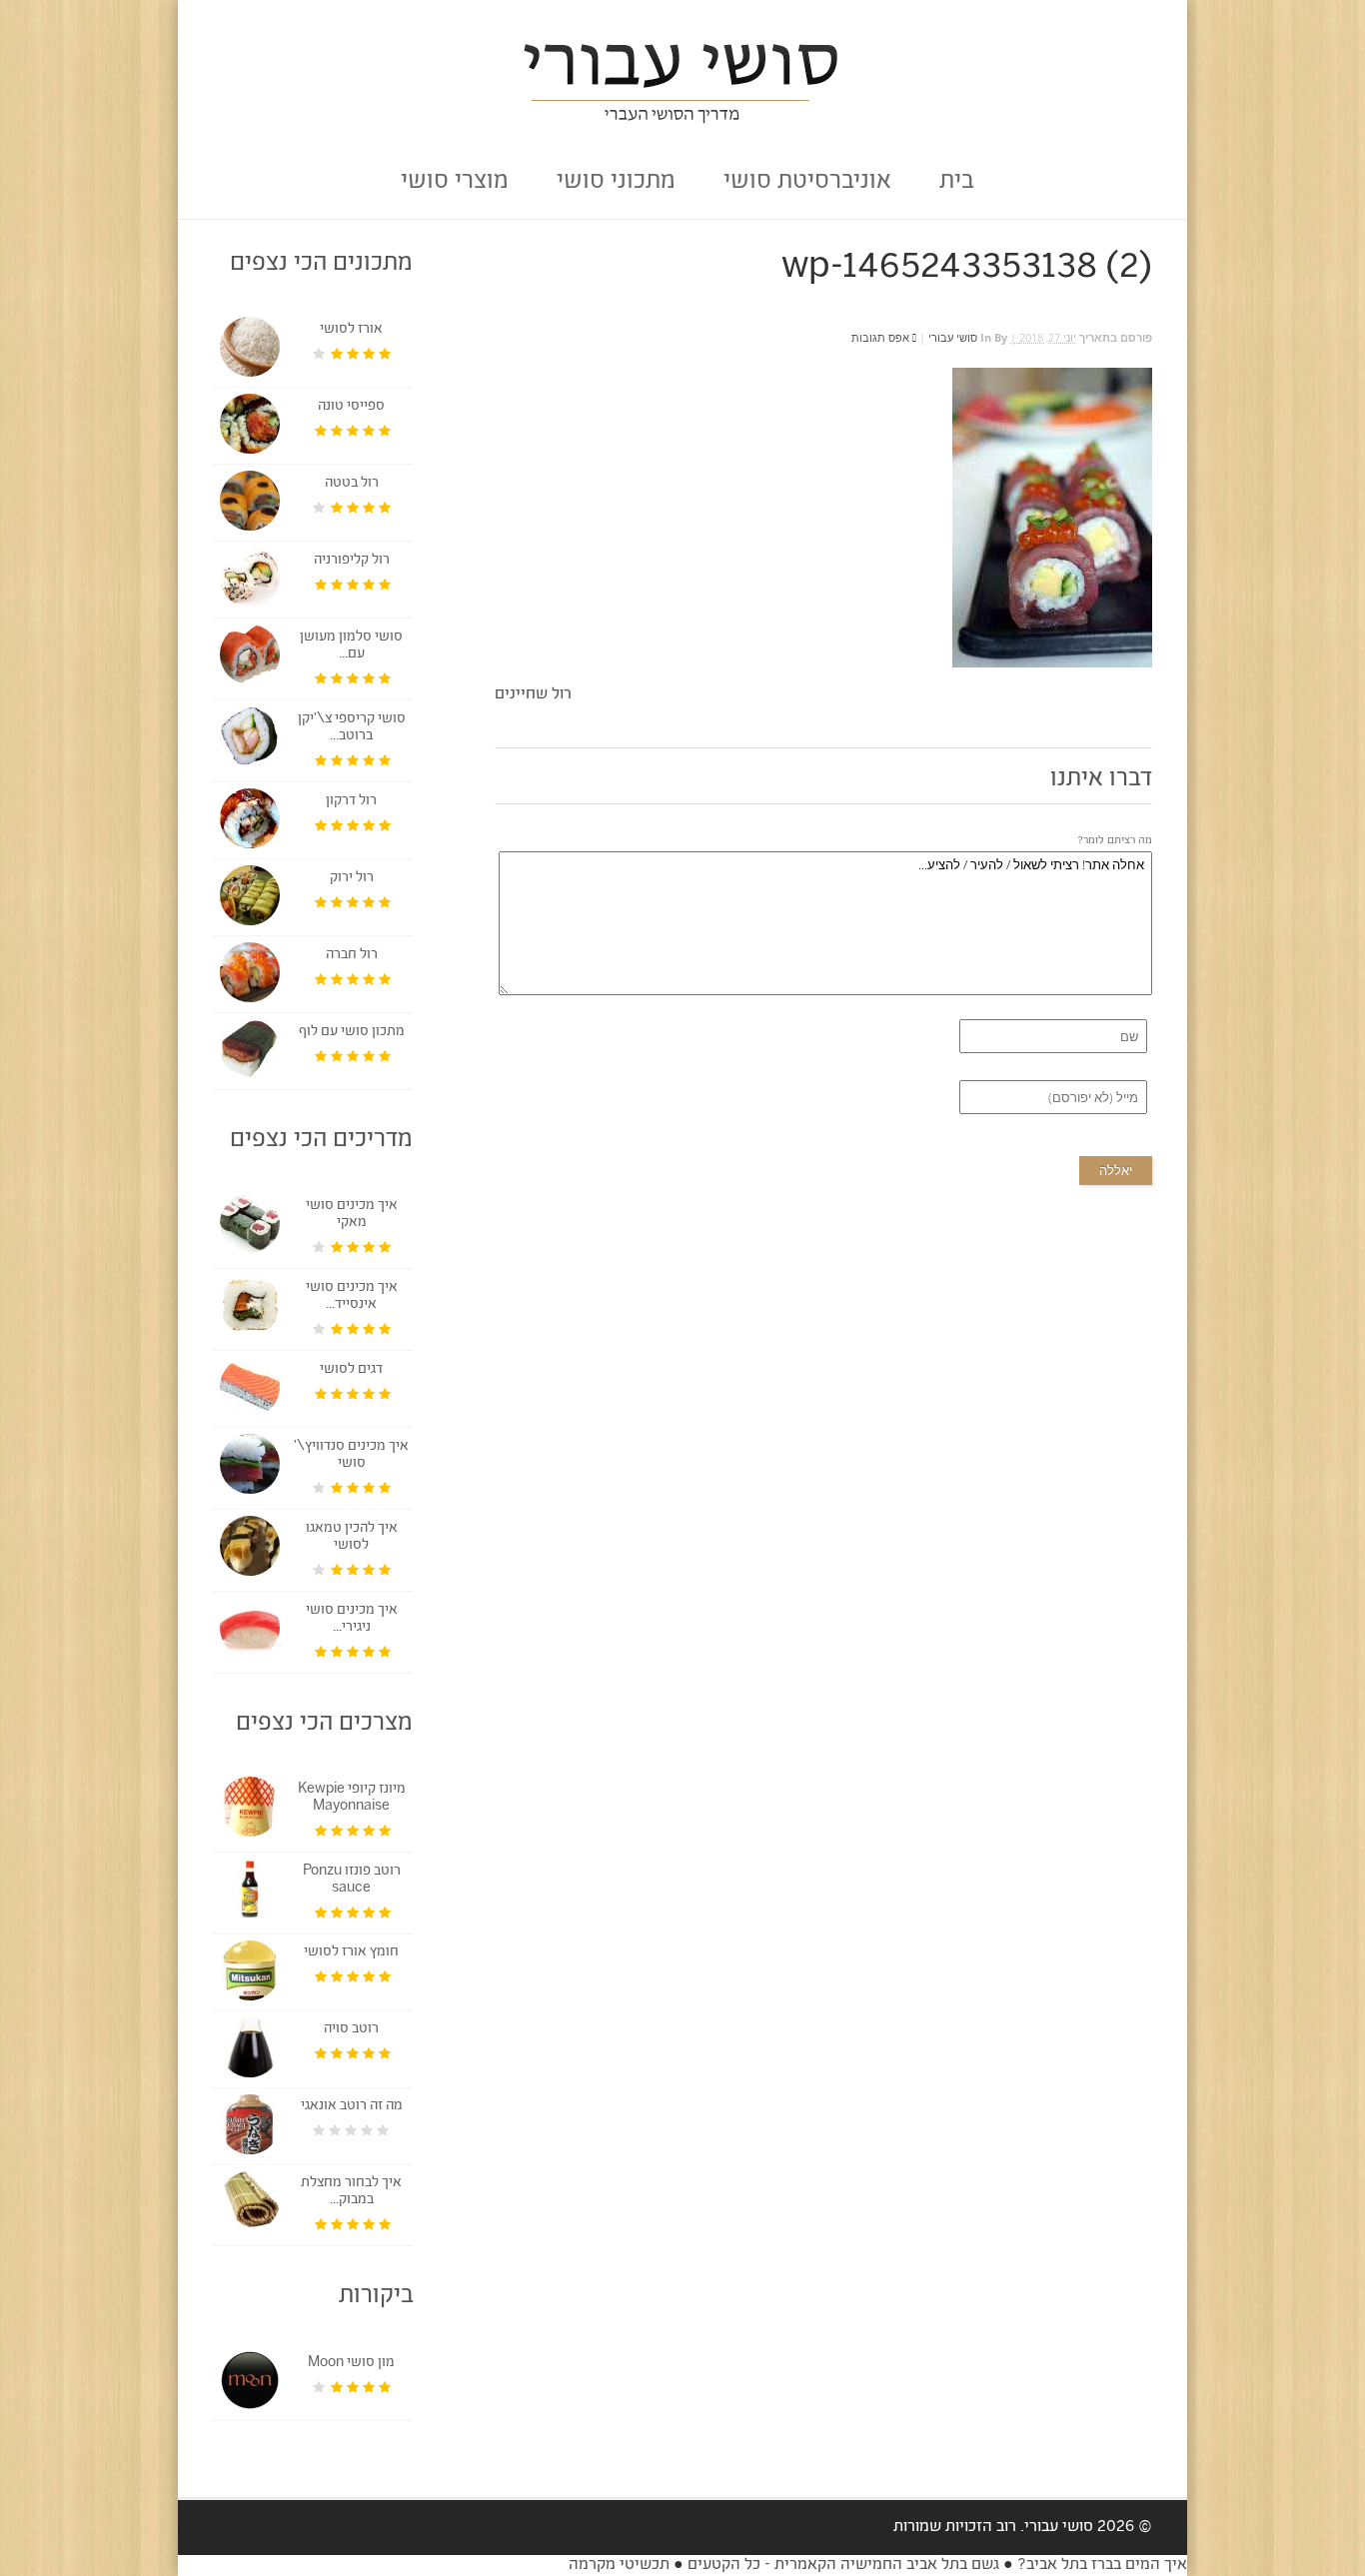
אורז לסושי (351, 330)
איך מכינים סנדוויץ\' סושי (351, 1455)
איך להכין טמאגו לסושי (352, 1537)
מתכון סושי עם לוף (352, 1032)
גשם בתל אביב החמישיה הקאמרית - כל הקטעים (843, 2566)
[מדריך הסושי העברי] (683, 116)
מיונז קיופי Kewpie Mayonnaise (352, 1798)
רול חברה (352, 955)
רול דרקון (351, 801)
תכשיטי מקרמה (619, 2566)
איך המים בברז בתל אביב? (1100, 2566)
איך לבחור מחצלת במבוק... (351, 2192)
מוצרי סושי (455, 182)
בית (956, 182)
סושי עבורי (953, 337)
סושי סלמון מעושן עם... (351, 646)
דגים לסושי (351, 1370)
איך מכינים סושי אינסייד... (352, 1296)
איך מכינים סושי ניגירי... (352, 1619)
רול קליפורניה (352, 561)
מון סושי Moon (351, 2363)
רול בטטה (352, 484)
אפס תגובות (882, 337)
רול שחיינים (533, 695)
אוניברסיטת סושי (807, 182)
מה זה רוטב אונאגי (352, 2106)
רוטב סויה (351, 2029)
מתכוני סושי (616, 182)
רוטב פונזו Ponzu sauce (352, 1880)
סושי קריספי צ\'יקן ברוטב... (352, 728)
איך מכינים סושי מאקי (352, 1215)
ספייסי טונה (351, 407)
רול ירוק (352, 878)
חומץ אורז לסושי (351, 1952)
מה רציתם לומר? (1115, 841)
